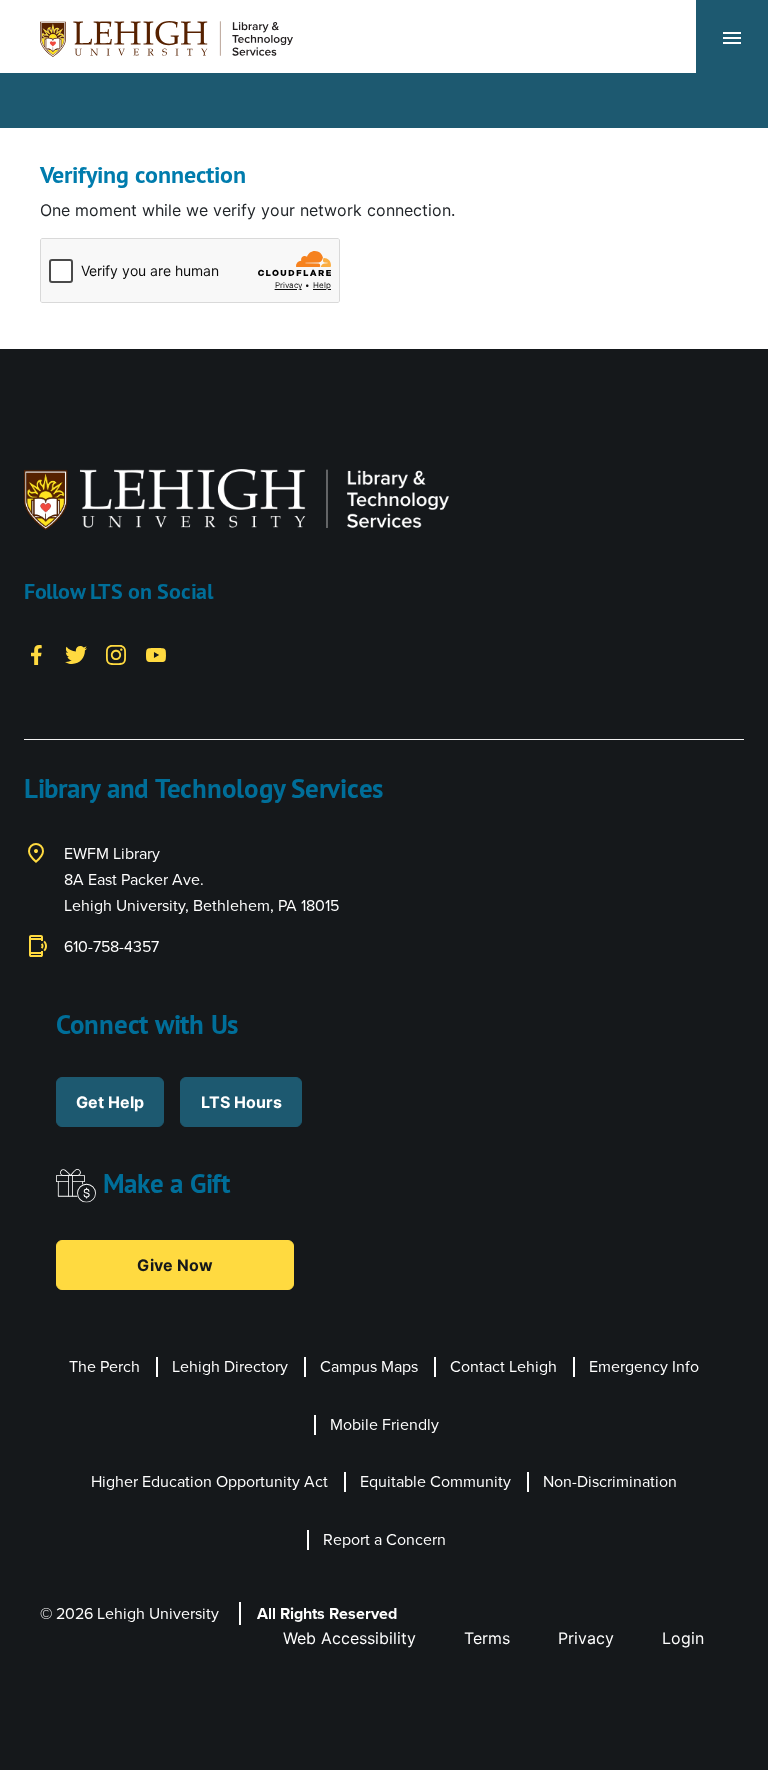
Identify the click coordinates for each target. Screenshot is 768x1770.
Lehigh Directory (230, 1366)
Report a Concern (384, 1539)
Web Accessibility (349, 1638)
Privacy (586, 1638)
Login (683, 1638)
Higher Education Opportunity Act (209, 1481)
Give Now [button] (175, 1265)
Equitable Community (435, 1481)
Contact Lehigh (503, 1366)
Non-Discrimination (610, 1481)
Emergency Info (644, 1366)
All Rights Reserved (327, 1613)
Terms (487, 1638)
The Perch (104, 1366)
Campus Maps (369, 1366)
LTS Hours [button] (241, 1102)
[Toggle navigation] (732, 37)
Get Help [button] (110, 1102)
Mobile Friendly (384, 1424)
